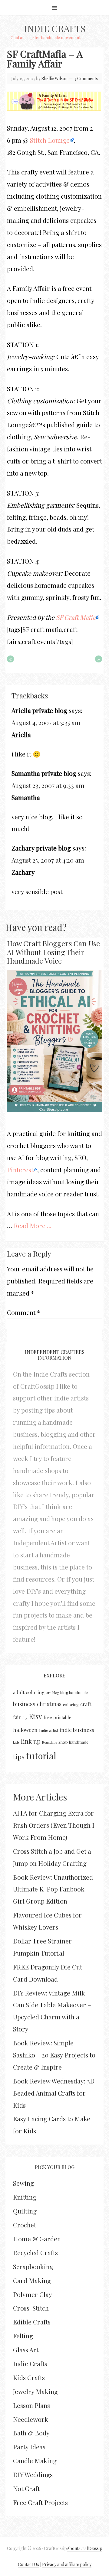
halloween (25, 1730)
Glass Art (26, 2350)
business (24, 1704)
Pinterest (20, 1169)
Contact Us (28, 2564)
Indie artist (49, 1730)
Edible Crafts (32, 2322)
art (49, 1693)
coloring (71, 1704)
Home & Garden (37, 2239)
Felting (23, 2336)
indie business (77, 1730)
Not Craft (26, 2488)
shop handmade (73, 1742)
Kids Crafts (29, 2377)
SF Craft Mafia (76, 617)
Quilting (25, 2211)
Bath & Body (31, 2433)
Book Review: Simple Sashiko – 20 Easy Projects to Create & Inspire (54, 2055)
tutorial (41, 1756)
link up (31, 1741)
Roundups (50, 1742)
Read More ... (33, 1225)
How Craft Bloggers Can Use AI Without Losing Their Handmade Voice (53, 952)
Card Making (32, 2280)
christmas (49, 1704)
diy (25, 1717)
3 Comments (86, 78)
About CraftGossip (85, 2548)
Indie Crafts (55, 28)
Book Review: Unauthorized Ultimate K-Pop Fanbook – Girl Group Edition (53, 1889)
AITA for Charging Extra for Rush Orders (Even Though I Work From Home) (54, 1825)
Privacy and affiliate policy (67, 2564)
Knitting (25, 2197)
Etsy (35, 1716)
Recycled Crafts (35, 2252)
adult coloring (29, 1692)
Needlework (31, 2419)
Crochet (25, 2225)
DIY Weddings (33, 2474)
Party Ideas (29, 2447)
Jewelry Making (35, 2391)
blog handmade (74, 1692)
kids (16, 1742)
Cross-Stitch (31, 2308)
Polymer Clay (33, 2294)
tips (19, 1757)
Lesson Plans (31, 2405)
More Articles (40, 1797)
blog (56, 1693)
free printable (58, 1717)
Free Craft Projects (40, 2502)
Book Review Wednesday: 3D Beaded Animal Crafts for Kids (54, 2093)
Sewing (23, 2183)
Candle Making (35, 2461)
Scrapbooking (33, 2266)
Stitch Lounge (50, 140)
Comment (23, 1312)
